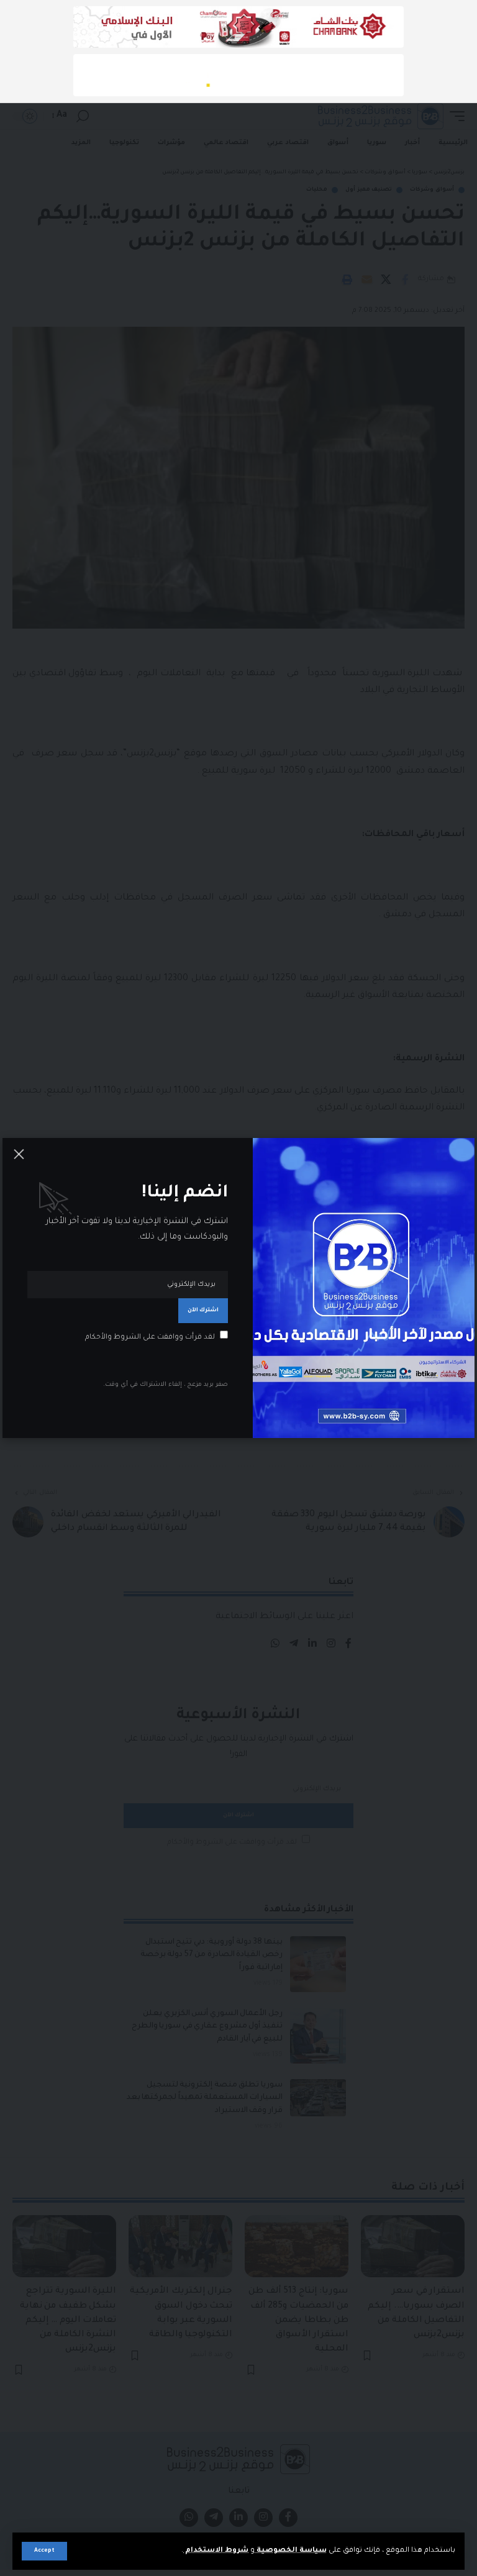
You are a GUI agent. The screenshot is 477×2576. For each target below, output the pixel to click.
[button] (44, 2551)
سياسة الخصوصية (291, 2551)
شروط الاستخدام (216, 2551)
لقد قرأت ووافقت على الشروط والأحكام (150, 1338)
